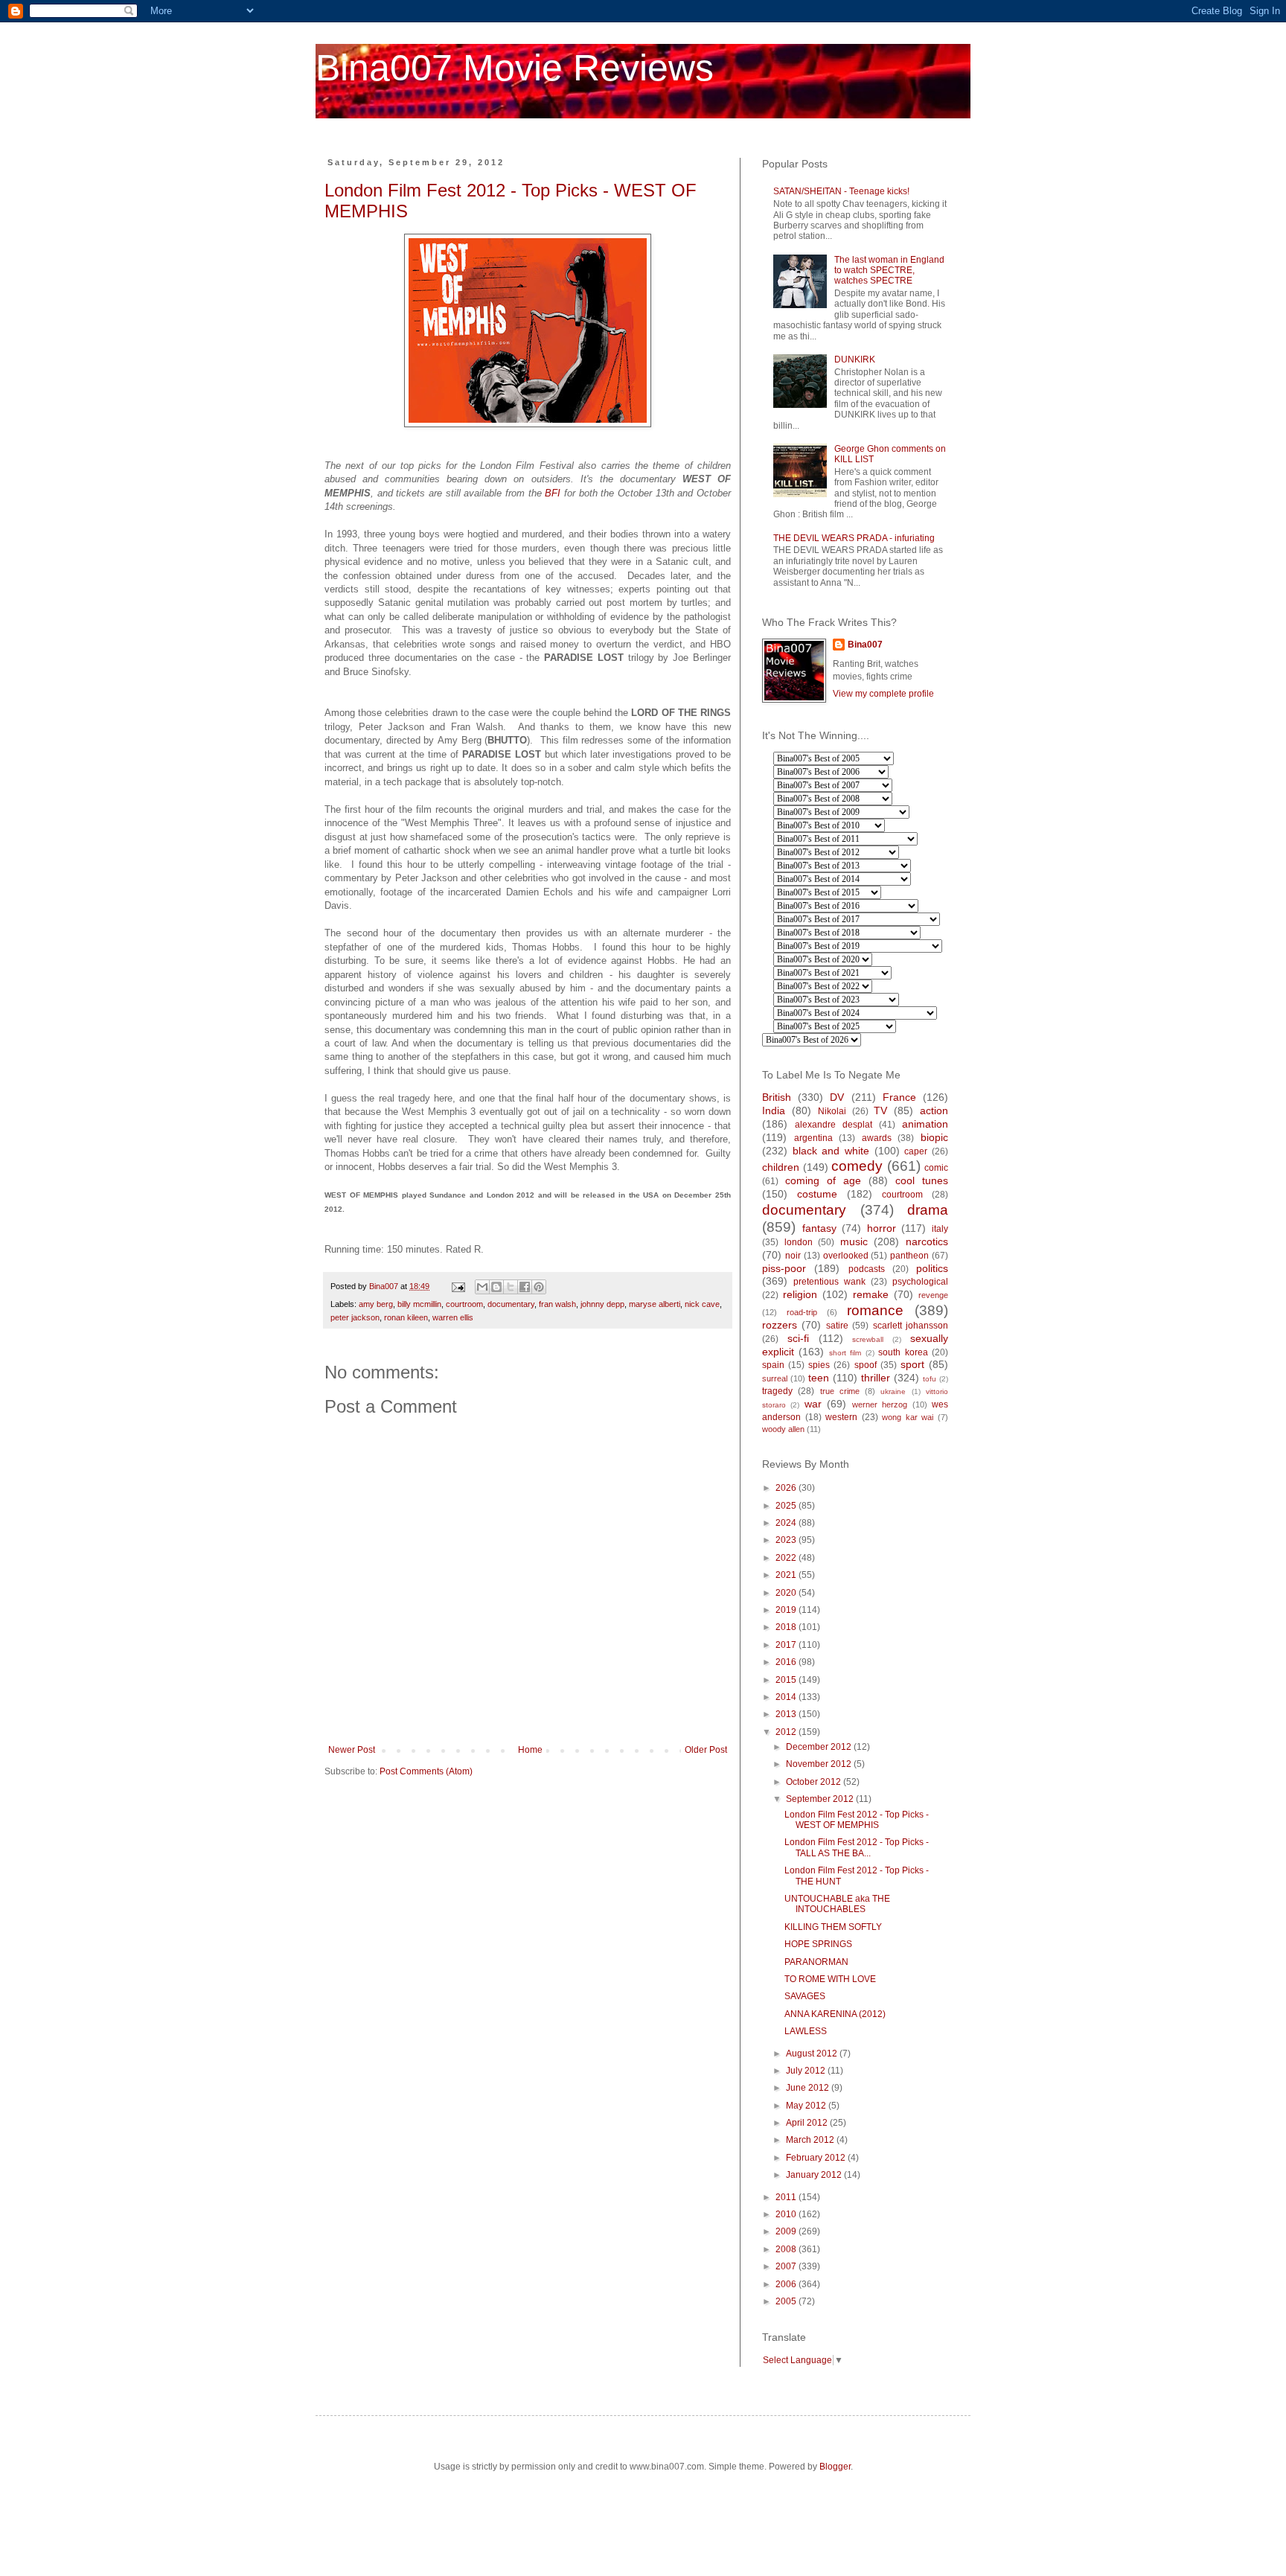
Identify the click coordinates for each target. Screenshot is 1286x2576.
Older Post (706, 1750)
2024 (787, 1523)
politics (932, 1268)
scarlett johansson (911, 1326)
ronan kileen (406, 1317)
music (854, 1241)
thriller (876, 1378)
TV (880, 1110)
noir (793, 1256)
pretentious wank (829, 1282)
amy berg (376, 1304)
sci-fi (798, 1338)
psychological (920, 1282)
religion (800, 1294)
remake (871, 1294)
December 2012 (820, 1747)
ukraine (893, 1391)
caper (916, 1151)
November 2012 (820, 1764)
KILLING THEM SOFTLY (833, 1927)
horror (882, 1228)
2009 (787, 2231)
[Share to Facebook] (525, 1287)
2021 (787, 1575)
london (799, 1242)
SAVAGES (805, 1996)
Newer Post (352, 1750)
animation (925, 1124)
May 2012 (807, 2106)
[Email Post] (458, 1286)
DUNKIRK (855, 359)
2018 (787, 1627)
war (813, 1404)
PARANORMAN (816, 1962)
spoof (866, 1365)
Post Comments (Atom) (426, 1771)
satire (837, 1326)
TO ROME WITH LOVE (830, 1979)
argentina (813, 1138)
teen (819, 1378)
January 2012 (815, 2175)
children (781, 1167)
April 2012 (808, 2123)
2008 (787, 2249)
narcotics (927, 1241)
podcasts (867, 1269)
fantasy (819, 1228)
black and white (831, 1151)
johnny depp (602, 1304)
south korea (903, 1352)
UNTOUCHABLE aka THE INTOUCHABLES (837, 1904)
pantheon (909, 1256)
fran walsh (557, 1304)
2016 (787, 1662)
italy (940, 1229)
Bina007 (865, 645)
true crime (840, 1391)
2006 (787, 2284)
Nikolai (832, 1111)
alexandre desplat (834, 1125)
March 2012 (811, 2140)
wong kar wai (908, 1417)
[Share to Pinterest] (539, 1287)
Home (530, 1750)
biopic (934, 1137)
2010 (787, 2214)
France (899, 1097)
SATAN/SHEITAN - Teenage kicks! (841, 191)
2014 (787, 1697)
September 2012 (821, 1799)
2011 (787, 2197)
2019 (787, 1610)
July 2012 (807, 2071)
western (841, 1417)
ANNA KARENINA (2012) (835, 2014)
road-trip (802, 1312)
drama (928, 1210)
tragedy (777, 1391)
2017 (787, 1645)
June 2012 (809, 2088)
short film (845, 1353)
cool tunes (922, 1180)
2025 (787, 1506)
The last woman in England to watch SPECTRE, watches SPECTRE (889, 271)
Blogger (835, 2467)
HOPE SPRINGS (818, 1944)
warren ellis (453, 1317)
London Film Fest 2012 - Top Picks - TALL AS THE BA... (857, 1847)
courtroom (464, 1304)
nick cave (702, 1304)
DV (837, 1097)
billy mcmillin (419, 1304)
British (777, 1097)
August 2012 (813, 2054)
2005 (787, 2301)
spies (819, 1365)
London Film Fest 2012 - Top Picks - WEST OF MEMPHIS (857, 1820)
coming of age (823, 1180)
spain (773, 1365)
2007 (787, 2266)
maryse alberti (655, 1304)
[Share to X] (511, 1287)
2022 (787, 1558)
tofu (930, 1379)
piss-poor (784, 1268)
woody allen (783, 1429)
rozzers (780, 1325)
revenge (933, 1295)
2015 (787, 1680)
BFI (553, 493)
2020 (787, 1593)
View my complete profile (883, 694)
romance (875, 1310)
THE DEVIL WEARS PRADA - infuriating (854, 538)
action (934, 1110)
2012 (787, 1732)
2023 (787, 1540)
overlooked (846, 1256)
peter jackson (355, 1317)
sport (912, 1364)
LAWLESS (806, 2031)
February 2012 (817, 2158)
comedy (857, 1166)
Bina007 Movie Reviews (515, 68)
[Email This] (482, 1287)
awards (877, 1138)
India (774, 1110)
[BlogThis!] (496, 1287)
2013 (787, 1714)
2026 (787, 1488)
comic (936, 1168)
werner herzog (880, 1404)
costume (817, 1194)
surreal (775, 1378)
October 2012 (815, 1782)
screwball (868, 1339)
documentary (511, 1304)
